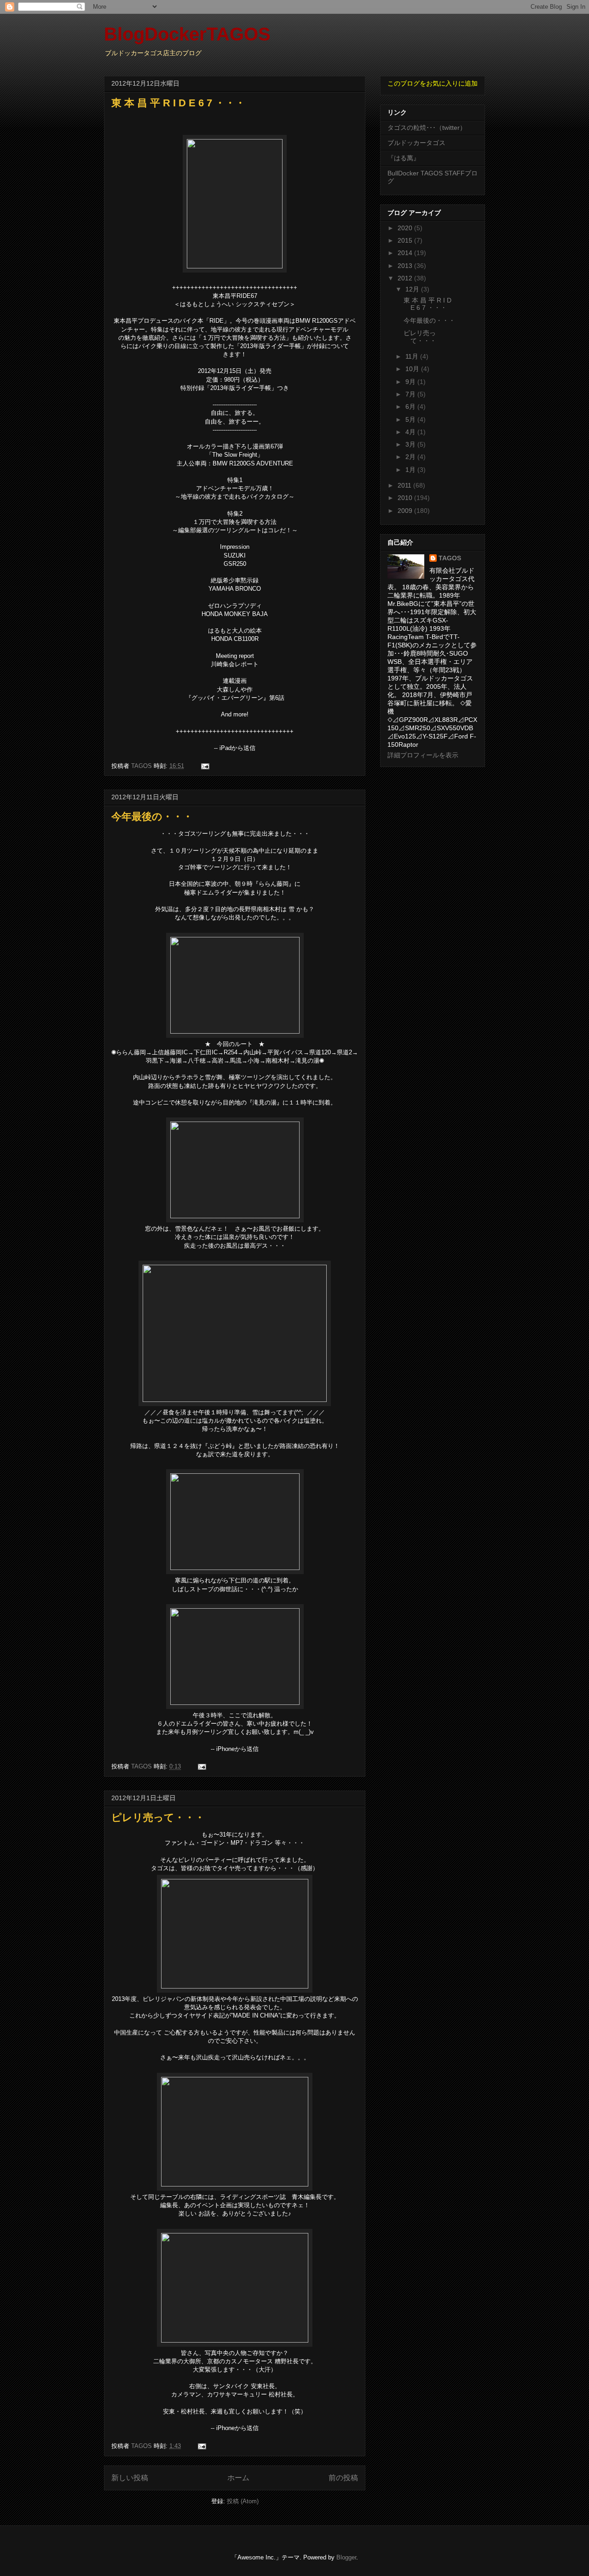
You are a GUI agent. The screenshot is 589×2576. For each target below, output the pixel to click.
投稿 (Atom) (243, 2501)
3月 (411, 444)
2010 (406, 498)
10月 (413, 369)
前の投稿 (343, 2478)
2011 (405, 485)
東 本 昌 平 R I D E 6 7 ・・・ (178, 103)
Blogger (346, 2557)
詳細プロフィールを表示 (423, 755)
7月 (411, 394)
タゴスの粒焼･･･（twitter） (427, 128)
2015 (406, 240)
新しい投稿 (130, 2478)
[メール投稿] (205, 766)
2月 (411, 457)
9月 (411, 382)
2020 (406, 228)
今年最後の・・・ (152, 817)
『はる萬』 (404, 158)
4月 (411, 432)
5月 (411, 419)
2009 (406, 511)
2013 (406, 266)
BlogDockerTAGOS (187, 34)
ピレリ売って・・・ (158, 1817)
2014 (406, 253)
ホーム (238, 2478)
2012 (406, 278)
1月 (411, 470)
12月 (413, 289)
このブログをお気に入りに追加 (433, 83)
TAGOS (450, 558)
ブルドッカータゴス (416, 143)
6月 (411, 407)
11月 (413, 356)
